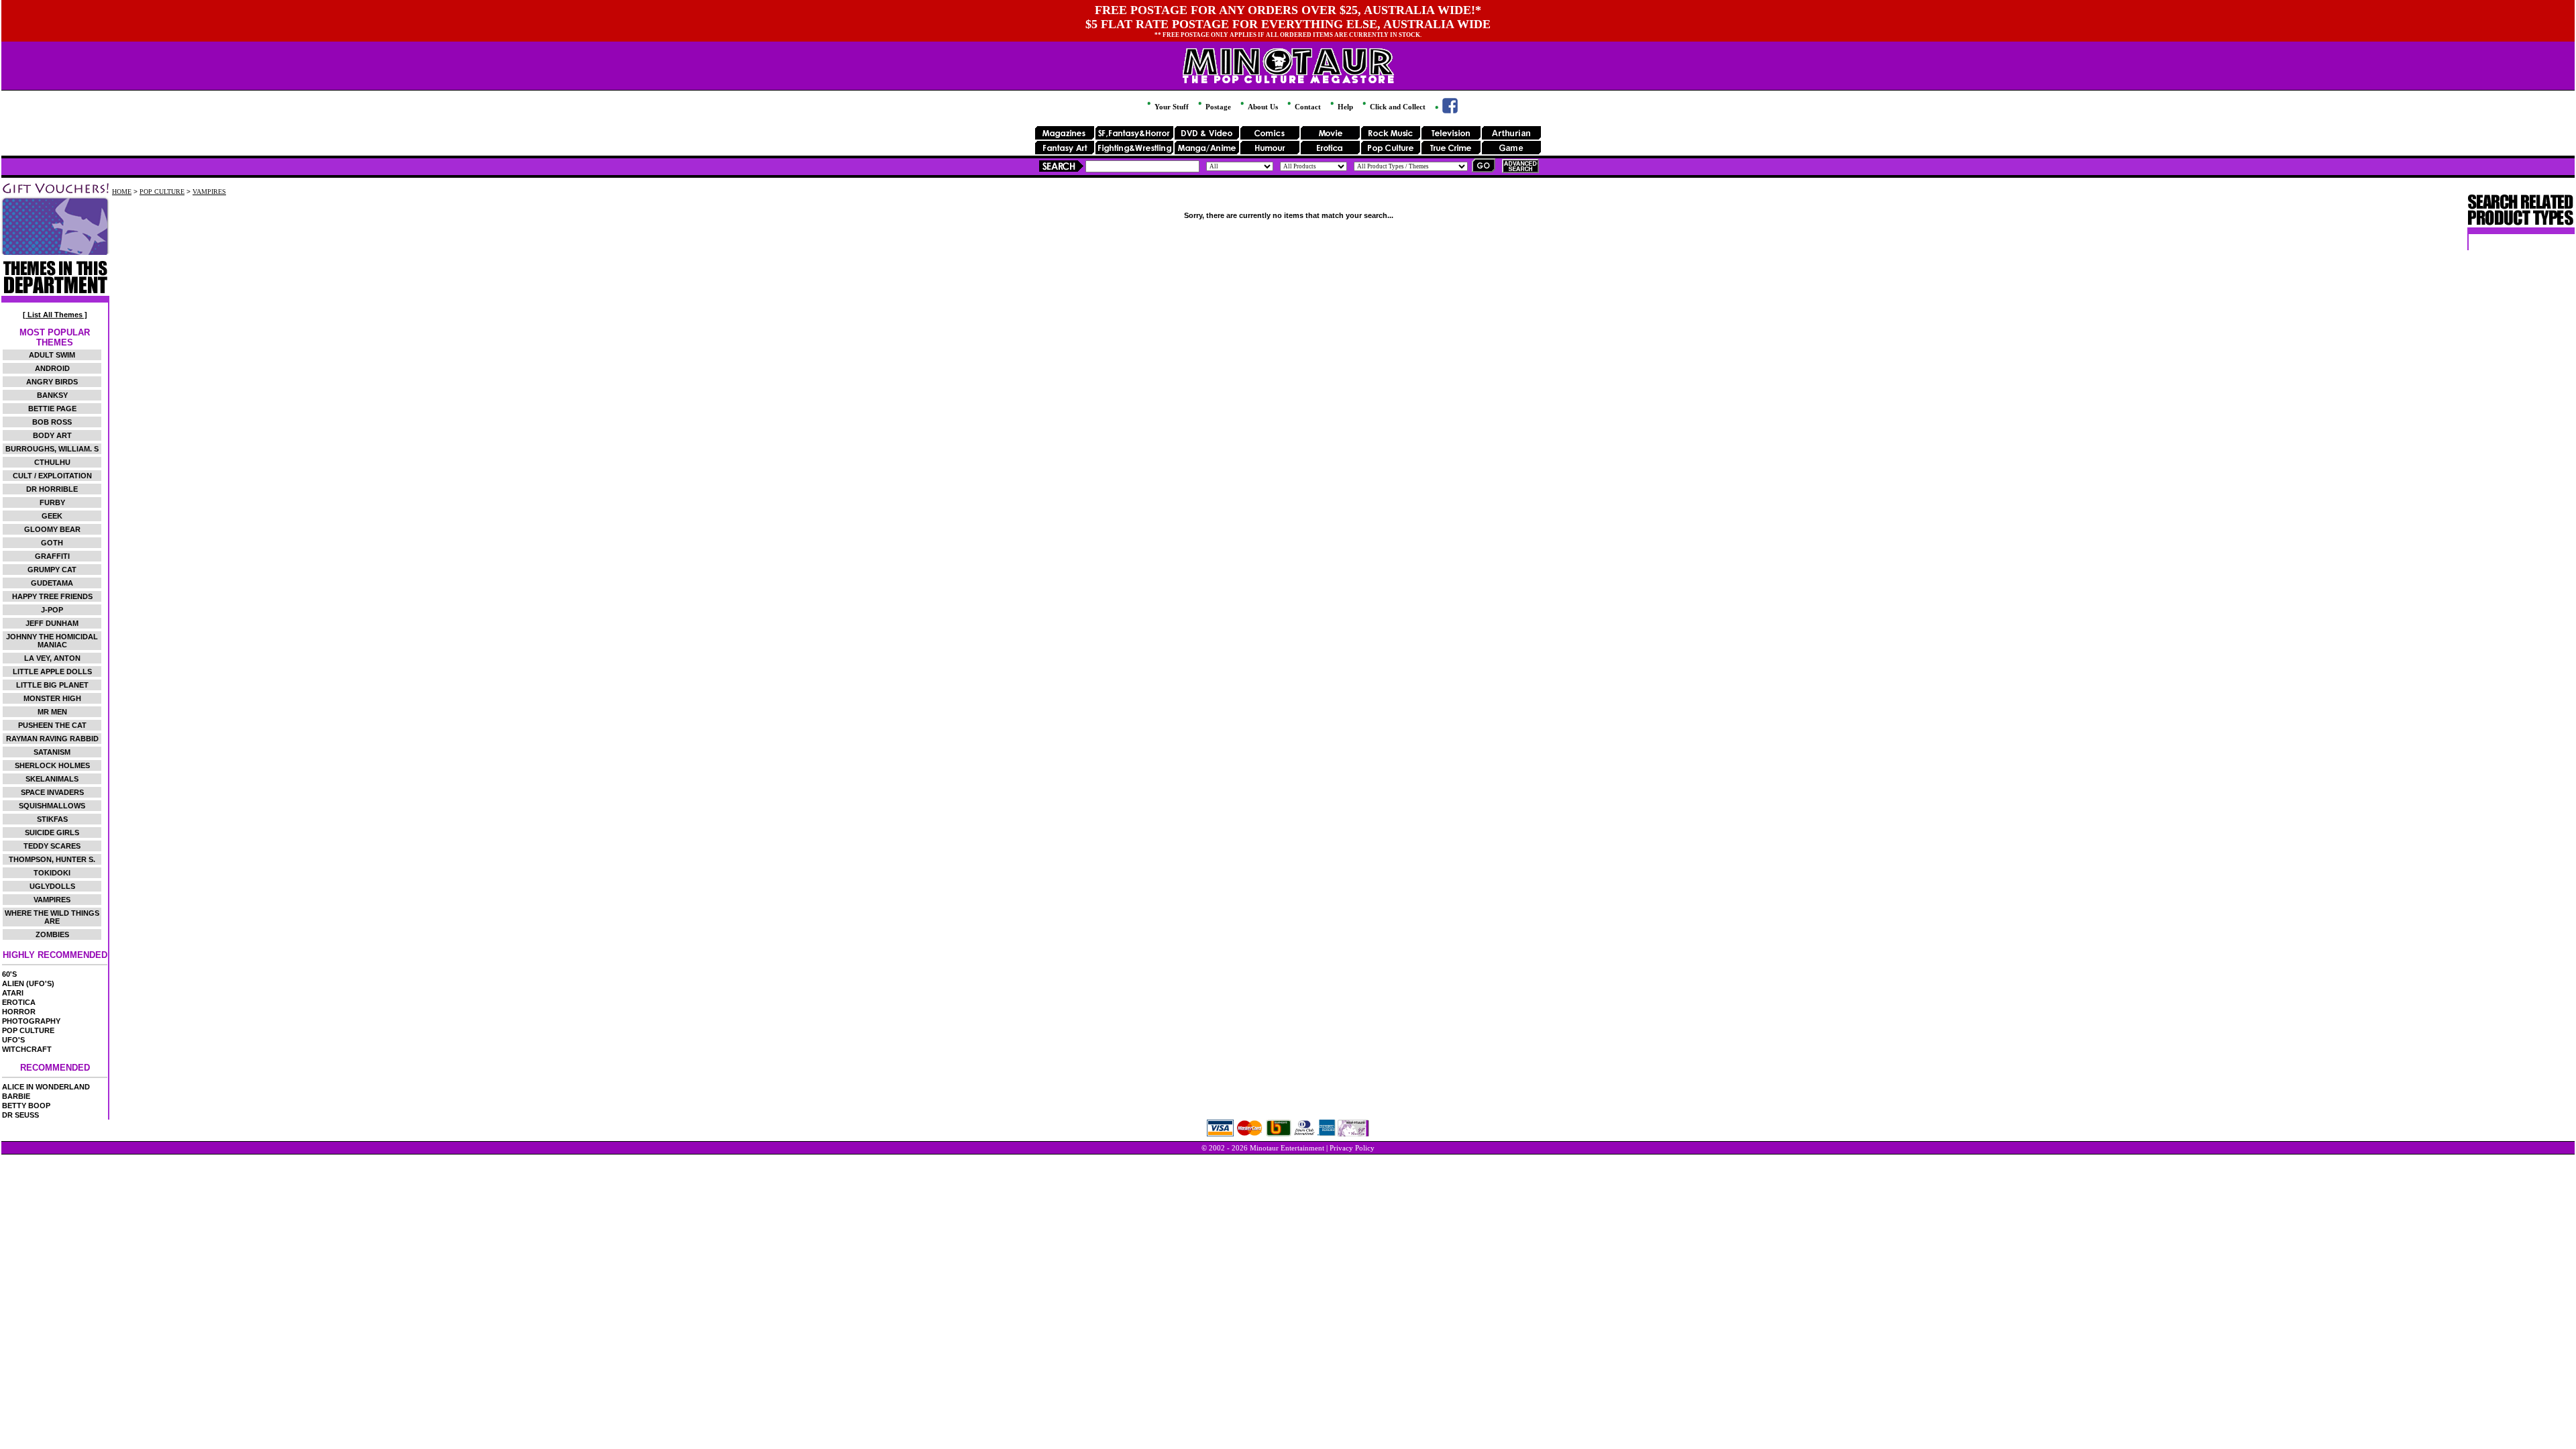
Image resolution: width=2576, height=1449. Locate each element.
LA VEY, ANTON (52, 658)
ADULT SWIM (52, 355)
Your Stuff (1171, 107)
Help (1344, 107)
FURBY (52, 502)
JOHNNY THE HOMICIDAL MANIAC (52, 641)
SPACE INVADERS (52, 792)
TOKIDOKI (52, 873)
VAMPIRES (52, 900)
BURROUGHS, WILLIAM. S (52, 449)
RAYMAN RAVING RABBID (52, 739)
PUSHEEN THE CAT (52, 725)
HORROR (19, 1012)
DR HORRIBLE (52, 489)
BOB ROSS (52, 422)
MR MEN (52, 712)
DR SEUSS (20, 1115)
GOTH (52, 543)
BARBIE (16, 1096)
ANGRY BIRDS (52, 382)
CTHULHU (52, 462)
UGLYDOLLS (52, 886)
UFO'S (13, 1040)
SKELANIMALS (52, 779)
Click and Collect (1397, 107)
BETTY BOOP (26, 1106)
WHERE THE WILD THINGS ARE (52, 917)
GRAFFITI (52, 556)
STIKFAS (52, 819)
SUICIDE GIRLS (52, 833)
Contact (1307, 107)
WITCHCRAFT (27, 1049)
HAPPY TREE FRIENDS (52, 596)
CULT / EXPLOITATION (52, 476)
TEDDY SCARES (52, 846)
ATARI (13, 993)
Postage (1217, 107)
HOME (122, 192)
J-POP (52, 610)
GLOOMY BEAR (52, 529)
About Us (1262, 107)
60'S (9, 974)
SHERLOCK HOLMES (52, 765)
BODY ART (52, 435)
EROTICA (19, 1002)
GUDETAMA (52, 583)
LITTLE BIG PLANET (52, 685)
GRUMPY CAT (52, 570)
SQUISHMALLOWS (52, 806)
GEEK (52, 516)
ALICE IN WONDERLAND (46, 1087)
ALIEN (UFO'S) (28, 983)
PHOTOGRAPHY (31, 1021)
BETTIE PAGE (52, 409)
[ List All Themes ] (55, 315)
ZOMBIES (52, 934)
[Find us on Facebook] (1445, 111)
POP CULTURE (28, 1030)
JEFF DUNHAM (52, 623)
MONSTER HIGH (52, 698)
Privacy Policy (1352, 1148)
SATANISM (52, 752)
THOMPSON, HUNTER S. (52, 859)
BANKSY (52, 395)
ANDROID (52, 368)
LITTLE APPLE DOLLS (52, 672)
